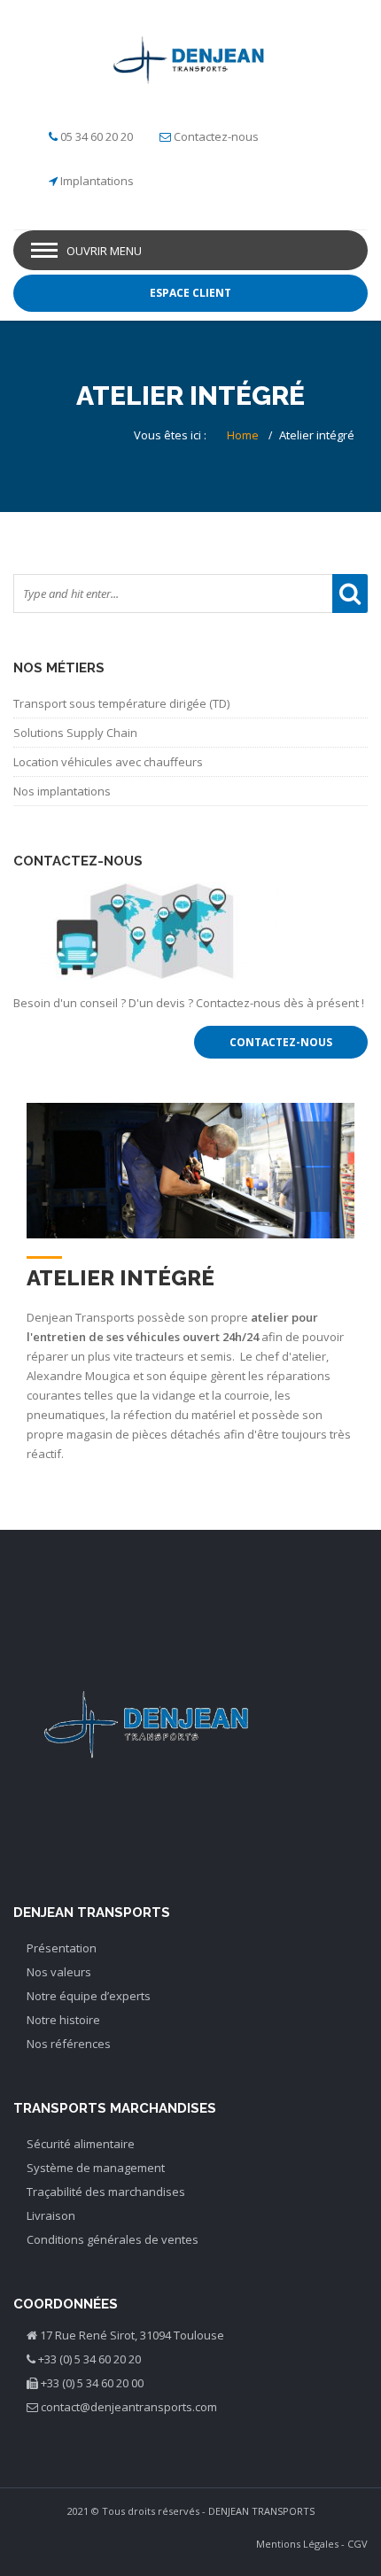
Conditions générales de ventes (113, 2239)
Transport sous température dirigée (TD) (121, 703)
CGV (358, 2544)
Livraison (51, 2215)
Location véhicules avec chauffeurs (108, 762)
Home (243, 435)
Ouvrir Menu (104, 251)
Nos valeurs (59, 1972)
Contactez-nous (216, 136)
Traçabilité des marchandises (106, 2192)
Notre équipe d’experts (89, 1996)
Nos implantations (62, 791)
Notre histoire (63, 2020)
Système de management (96, 2168)
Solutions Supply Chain (75, 733)
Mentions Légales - (300, 2544)
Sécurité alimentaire (81, 2144)
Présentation (62, 1948)
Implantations (97, 181)
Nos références (69, 2044)
